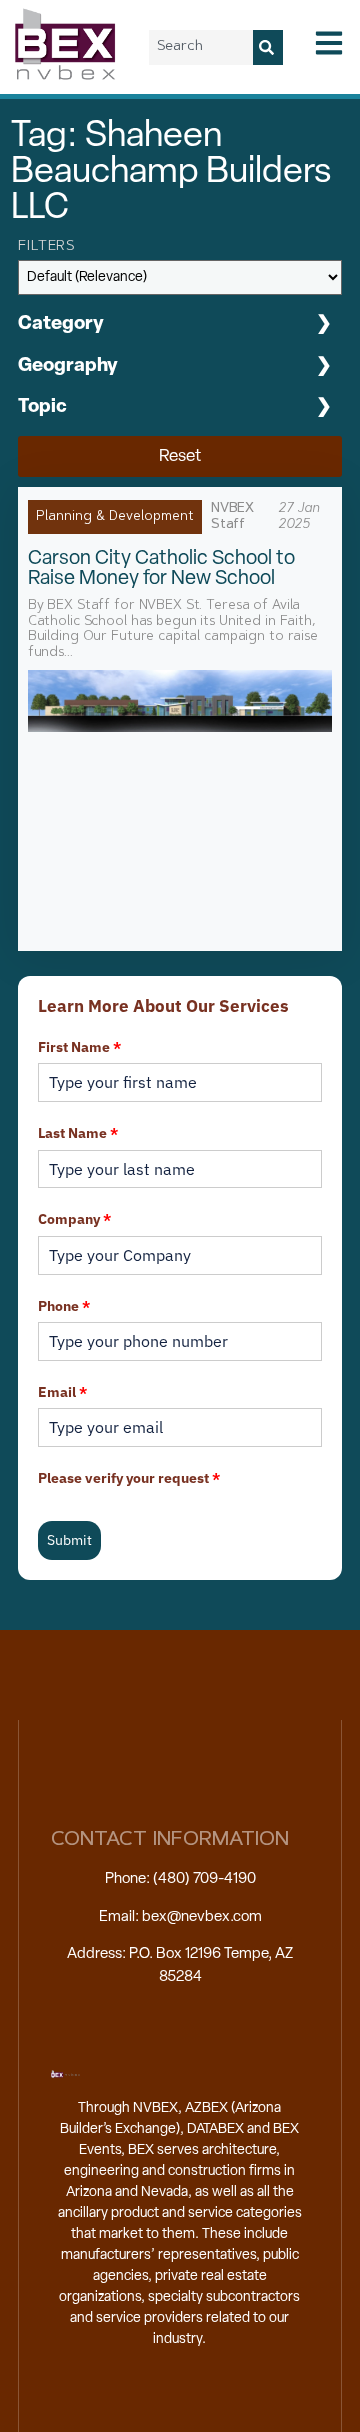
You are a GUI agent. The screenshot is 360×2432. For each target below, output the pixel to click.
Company (74, 1219)
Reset (180, 456)
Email (62, 1392)
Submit (69, 1540)
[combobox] (201, 47)
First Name (79, 1047)
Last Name (78, 1133)
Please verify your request (129, 1478)
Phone (64, 1306)
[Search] (268, 47)
